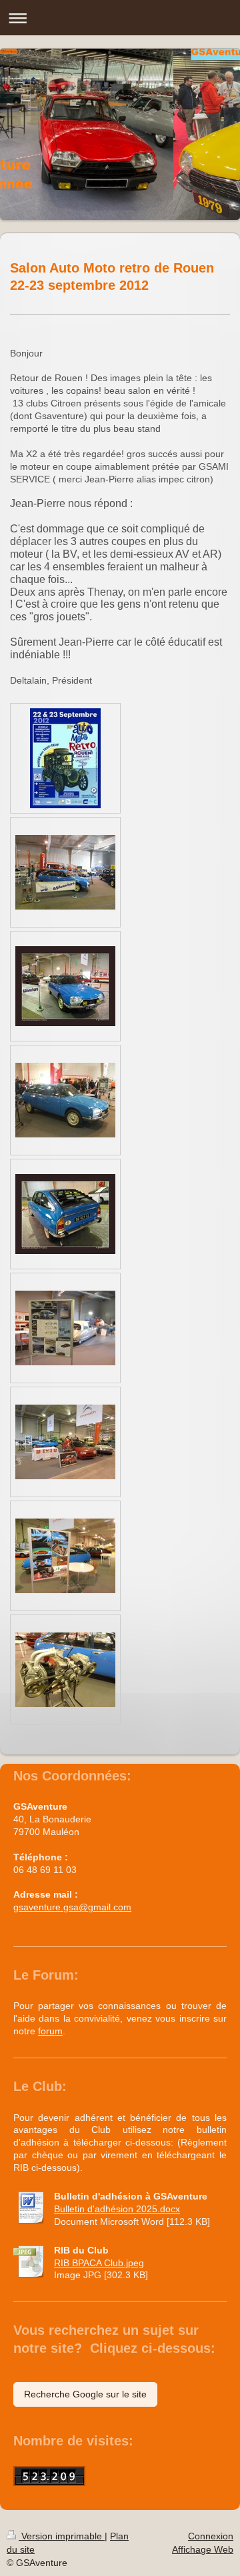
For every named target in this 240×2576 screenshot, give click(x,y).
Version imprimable (62, 2536)
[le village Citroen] (65, 1442)
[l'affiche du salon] (65, 758)
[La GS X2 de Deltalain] (65, 1100)
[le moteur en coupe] (65, 1670)
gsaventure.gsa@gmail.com (72, 1907)
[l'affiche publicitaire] (65, 1328)
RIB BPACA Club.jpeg (99, 2263)
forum (50, 2031)
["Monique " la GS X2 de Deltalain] (65, 986)
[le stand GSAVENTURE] (65, 872)
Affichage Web (203, 2549)
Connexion (211, 2536)
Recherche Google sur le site (85, 2394)
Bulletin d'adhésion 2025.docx (117, 2209)
